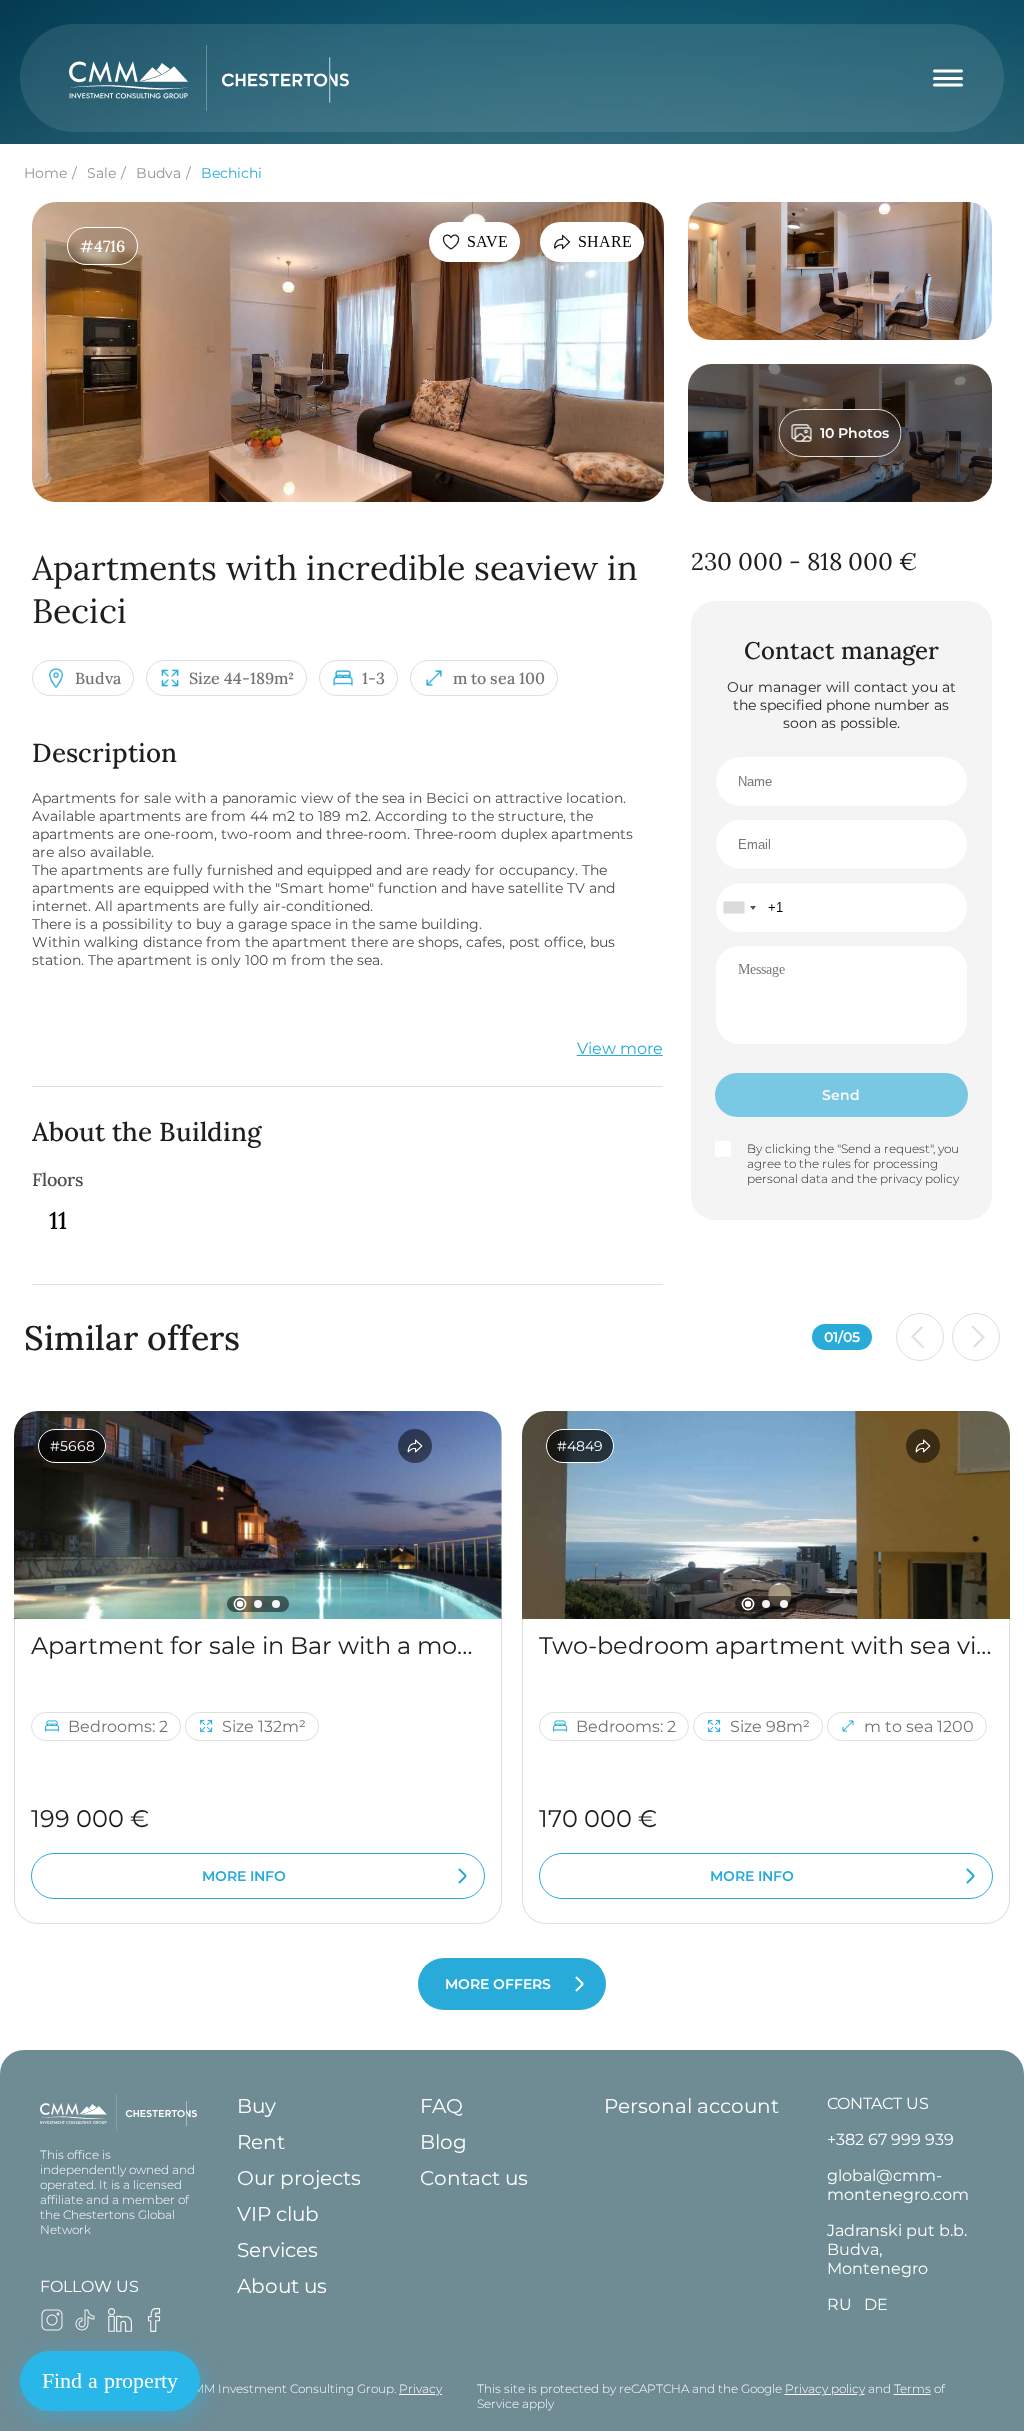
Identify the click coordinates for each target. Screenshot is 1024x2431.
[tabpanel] (258, 1515)
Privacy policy (825, 2388)
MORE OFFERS (498, 1984)
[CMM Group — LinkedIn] (120, 2326)
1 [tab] (240, 1604)
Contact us (474, 2178)
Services (277, 2250)
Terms (912, 2388)
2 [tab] (258, 1604)
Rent (261, 2142)
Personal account (691, 2106)
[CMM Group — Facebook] (154, 2326)
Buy (256, 2106)
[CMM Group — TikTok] (86, 2326)
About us (282, 2286)
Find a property (110, 2380)
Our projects (299, 2178)
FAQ (441, 2106)
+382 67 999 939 (890, 2139)
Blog (443, 2142)
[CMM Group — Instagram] (52, 2326)
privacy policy (919, 1178)
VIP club (278, 2214)
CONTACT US (878, 2103)
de (876, 2304)
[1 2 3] (258, 1515)
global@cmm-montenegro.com (898, 2185)
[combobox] (739, 907)
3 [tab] (276, 1604)
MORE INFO (244, 1876)
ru (839, 2304)
